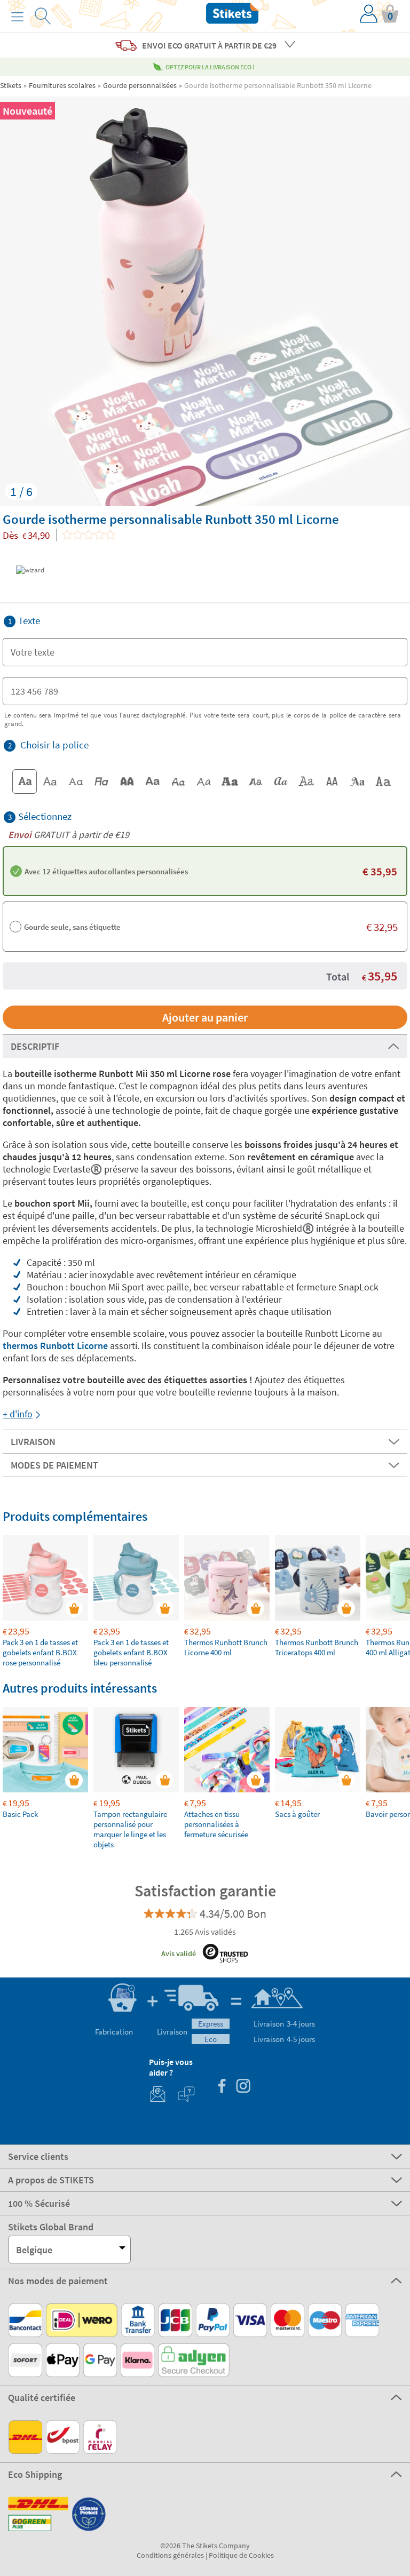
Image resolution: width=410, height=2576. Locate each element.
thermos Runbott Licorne (55, 1346)
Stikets (11, 85)
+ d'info (18, 1414)
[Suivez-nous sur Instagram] (243, 2087)
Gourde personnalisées (140, 85)
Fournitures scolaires (62, 85)
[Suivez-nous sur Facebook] (222, 2087)
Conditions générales (170, 2555)
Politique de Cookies (241, 2555)
